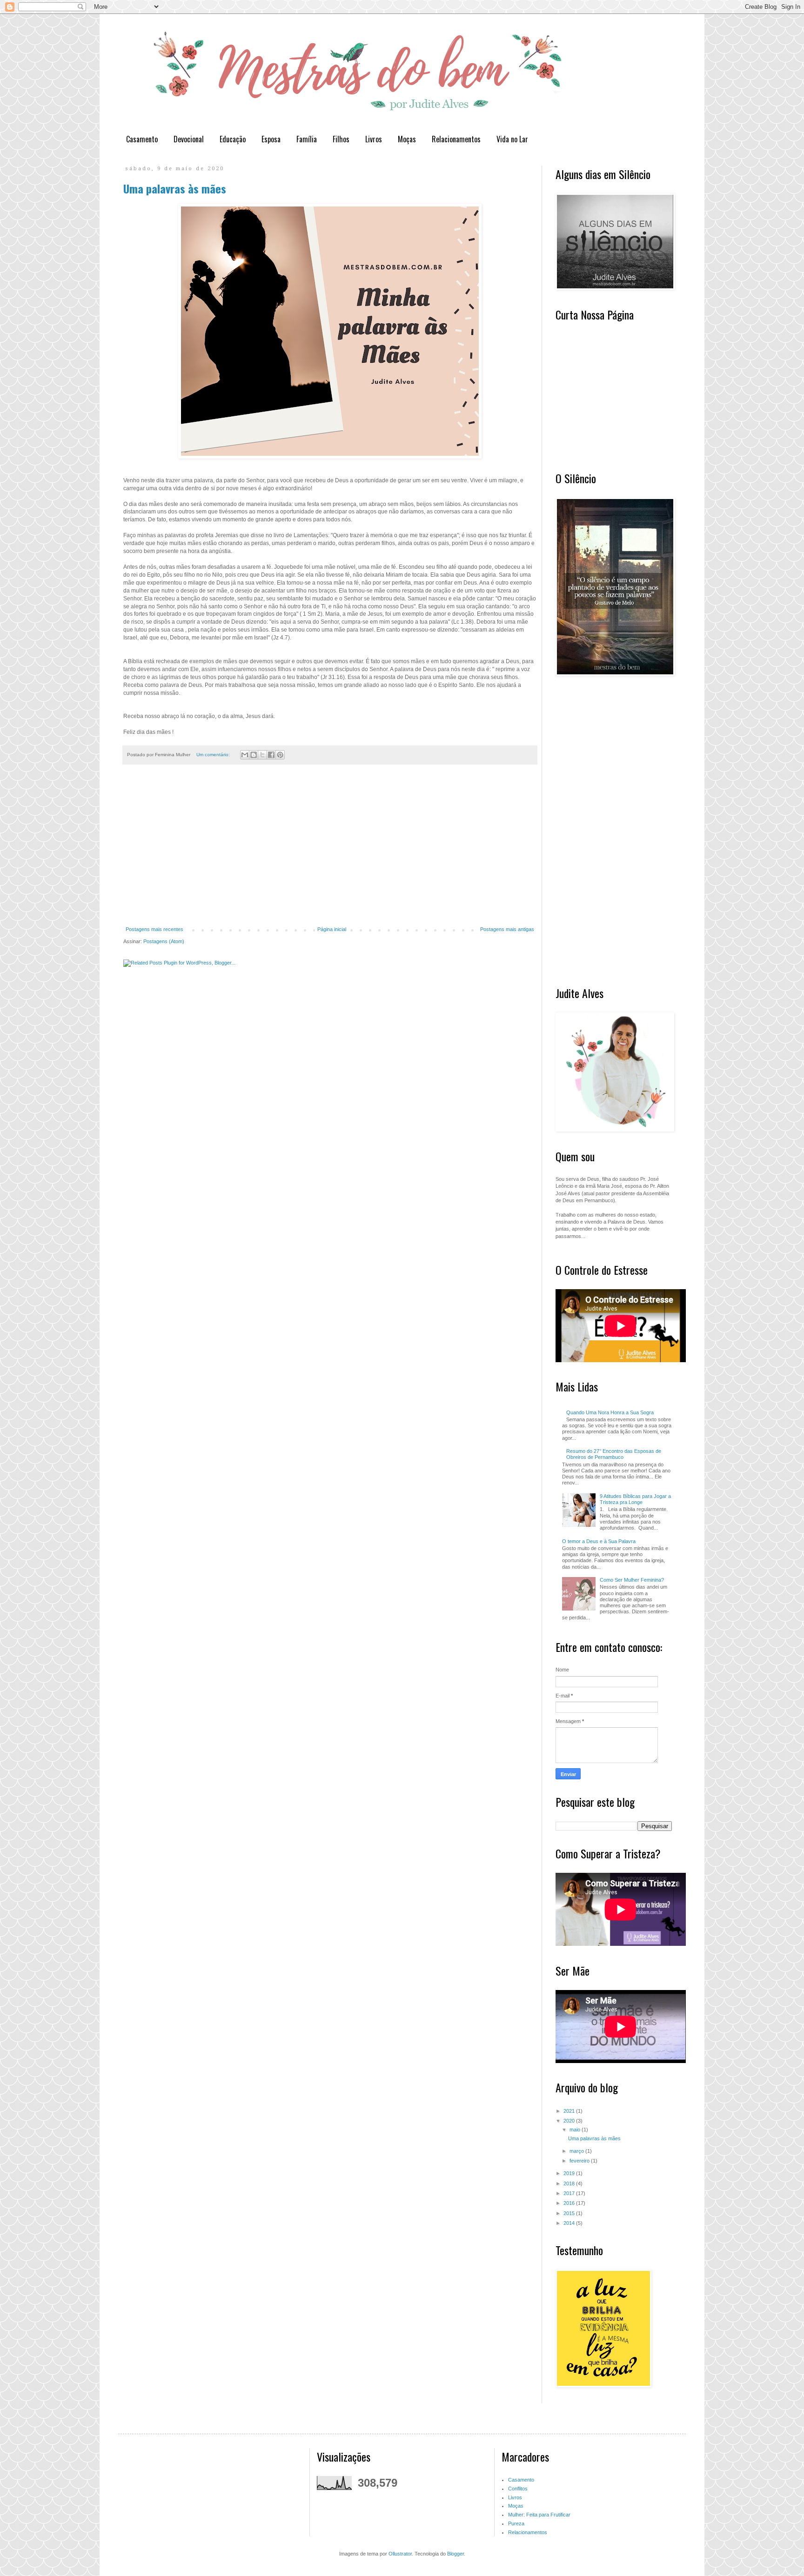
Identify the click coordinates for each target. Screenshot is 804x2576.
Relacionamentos (456, 139)
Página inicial (332, 929)
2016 (570, 2203)
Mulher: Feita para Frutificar (539, 2515)
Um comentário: (214, 755)
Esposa (271, 139)
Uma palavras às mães (175, 188)
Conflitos (518, 2489)
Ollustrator (400, 2554)
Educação (233, 139)
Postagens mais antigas (507, 929)
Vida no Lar (512, 139)
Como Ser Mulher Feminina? (632, 1580)
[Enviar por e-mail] (245, 755)
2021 (570, 2111)
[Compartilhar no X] (262, 755)
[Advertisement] (330, 851)
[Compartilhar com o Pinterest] (280, 755)
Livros (374, 139)
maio (576, 2130)
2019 (570, 2173)
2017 (570, 2193)
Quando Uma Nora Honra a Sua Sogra (610, 1412)
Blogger (456, 2554)
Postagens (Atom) (164, 941)
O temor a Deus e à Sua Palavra (599, 1541)
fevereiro (580, 2161)
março (577, 2151)
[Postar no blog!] (254, 755)
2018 (570, 2183)
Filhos (341, 139)
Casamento (142, 139)
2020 (570, 2121)
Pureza (516, 2523)
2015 (570, 2213)
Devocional (189, 139)
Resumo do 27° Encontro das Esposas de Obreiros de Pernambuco (614, 1454)
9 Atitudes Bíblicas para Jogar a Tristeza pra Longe (635, 1499)
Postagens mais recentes (154, 929)
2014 (570, 2223)
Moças (407, 139)
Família (307, 139)
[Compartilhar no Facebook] (271, 755)
